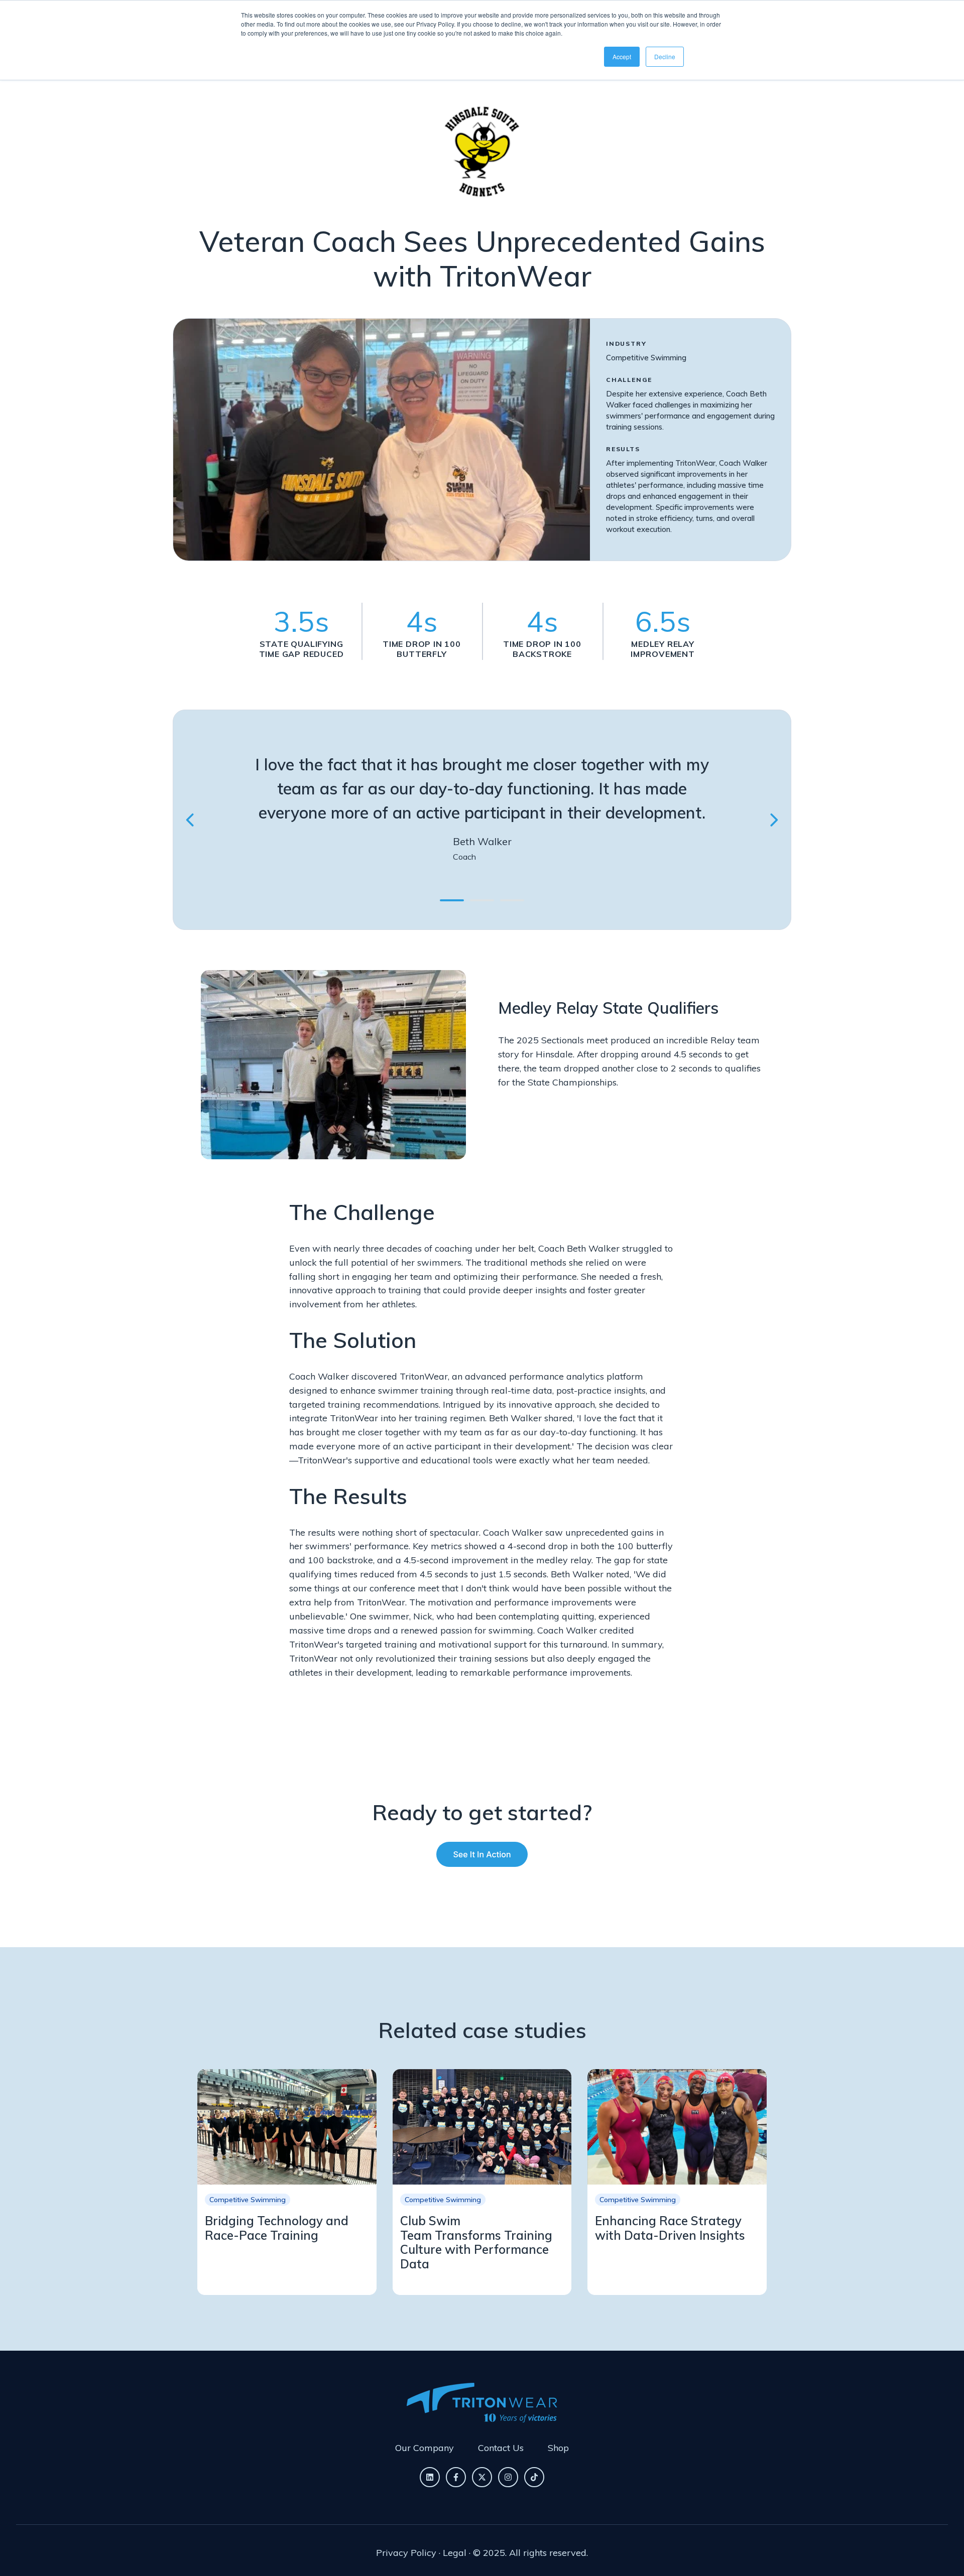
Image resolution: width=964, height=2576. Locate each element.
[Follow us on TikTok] (534, 2477)
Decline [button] (665, 56)
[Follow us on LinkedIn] (430, 2477)
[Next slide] (773, 820)
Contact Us (501, 2448)
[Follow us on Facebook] (456, 2477)
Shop (558, 2448)
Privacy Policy (406, 2553)
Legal (455, 2553)
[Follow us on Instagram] (508, 2477)
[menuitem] (425, 2448)
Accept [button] (622, 56)
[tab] (452, 900)
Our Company (425, 2448)
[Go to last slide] (191, 820)
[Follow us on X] (482, 2477)
